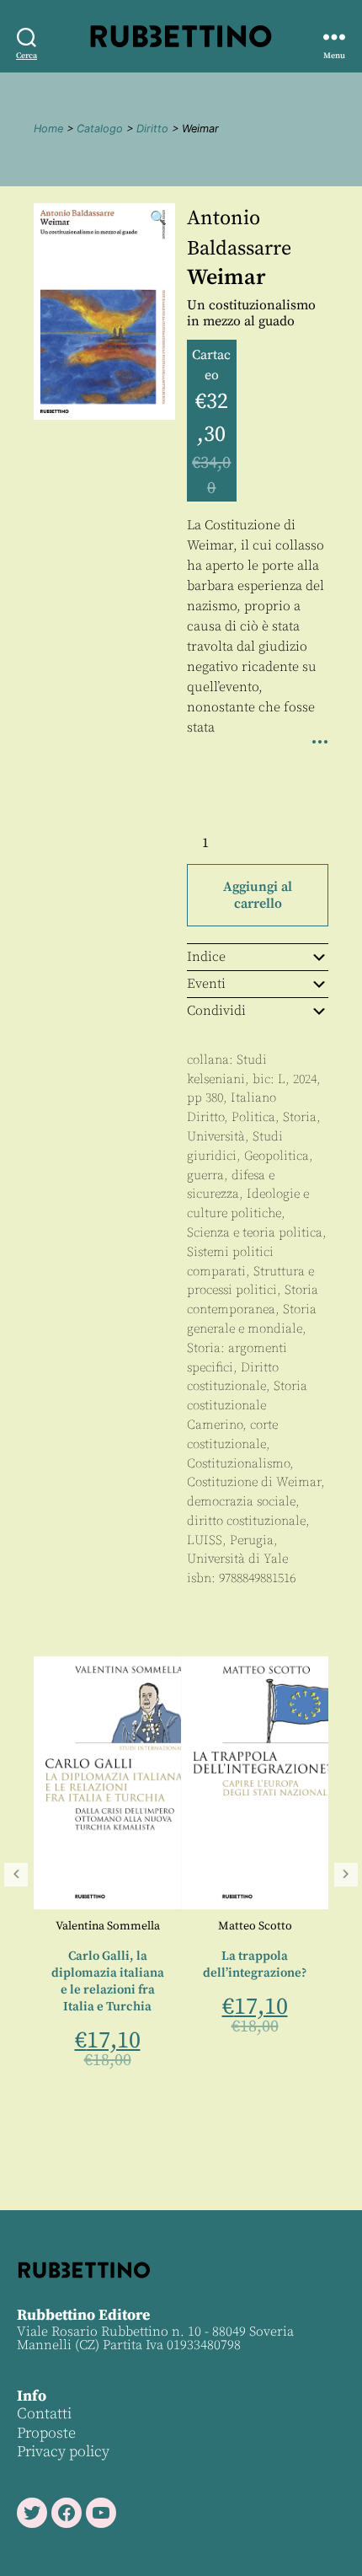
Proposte (46, 2433)
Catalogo (100, 129)
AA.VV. (310, 1926)
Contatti (44, 2414)
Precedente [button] (16, 1875)
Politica (253, 1117)
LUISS (205, 1540)
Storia (300, 1117)
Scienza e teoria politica (255, 1233)
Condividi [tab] (216, 1011)
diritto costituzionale (246, 1521)
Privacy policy (63, 2452)
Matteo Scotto (162, 1926)
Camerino (215, 1425)
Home (48, 129)
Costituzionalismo (238, 1464)
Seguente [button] (346, 1875)
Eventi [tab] (206, 984)
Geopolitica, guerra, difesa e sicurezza (250, 1175)
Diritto (152, 129)
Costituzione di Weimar (254, 1482)
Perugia (252, 1540)
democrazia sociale (241, 1502)
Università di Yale (237, 1559)
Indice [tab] (206, 957)
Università (216, 1137)
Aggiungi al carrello (258, 895)
